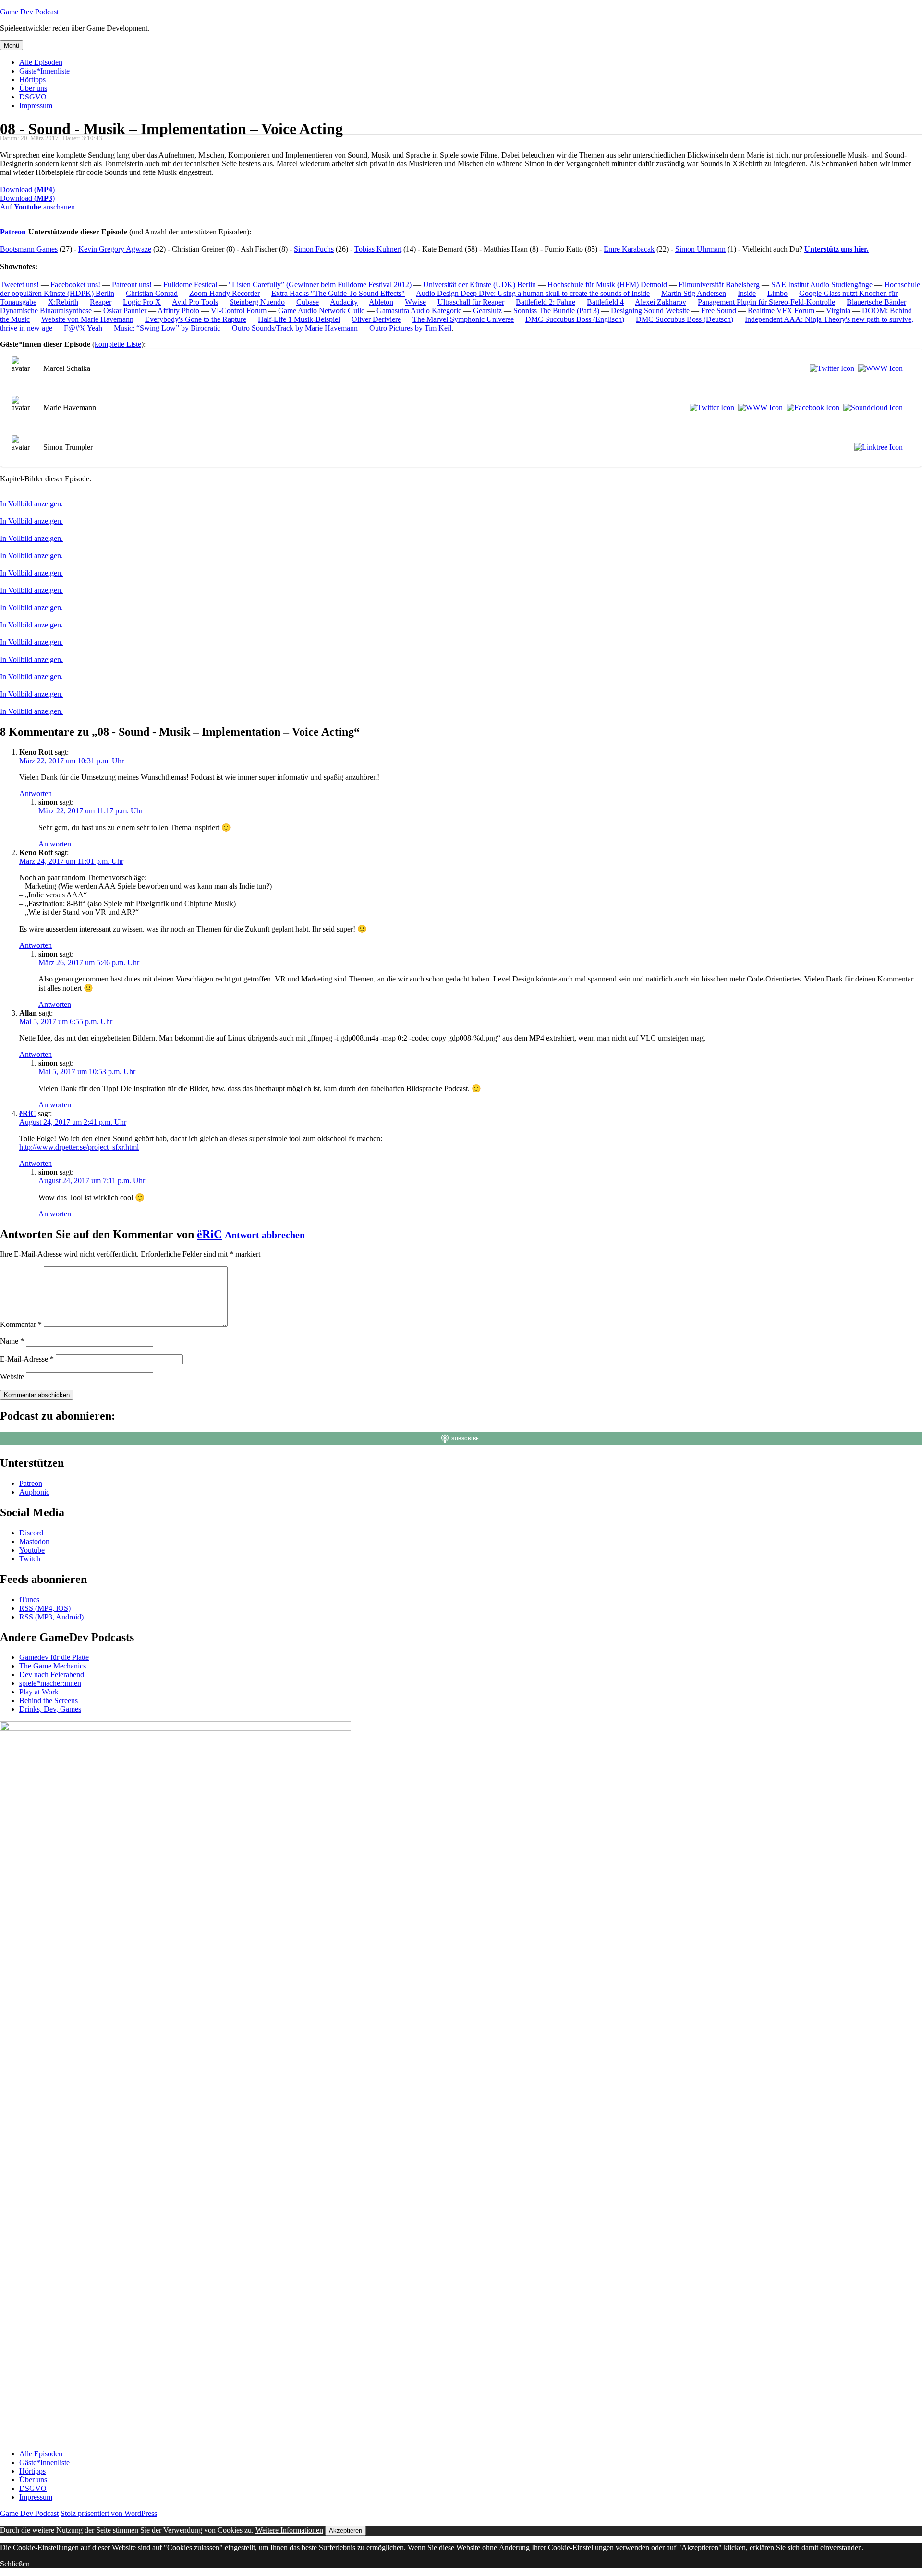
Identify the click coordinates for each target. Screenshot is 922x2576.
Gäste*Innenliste (44, 71)
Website (12, 1377)
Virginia (838, 311)
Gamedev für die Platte (54, 1657)
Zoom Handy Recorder (224, 293)
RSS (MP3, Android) (51, 1617)
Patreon (13, 232)
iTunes (29, 1600)
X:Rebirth (63, 302)
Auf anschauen (37, 207)
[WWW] (879, 368)
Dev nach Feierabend (52, 1674)
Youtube (32, 1550)
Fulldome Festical (190, 285)
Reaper (101, 302)
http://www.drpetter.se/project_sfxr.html (79, 1147)
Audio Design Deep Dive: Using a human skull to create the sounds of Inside (533, 293)
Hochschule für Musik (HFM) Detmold (607, 285)
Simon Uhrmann (700, 249)
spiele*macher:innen (50, 1683)
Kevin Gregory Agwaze (115, 249)
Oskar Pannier (125, 311)
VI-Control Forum (239, 311)
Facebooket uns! (75, 285)
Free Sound (719, 311)
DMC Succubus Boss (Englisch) (575, 319)
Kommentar (21, 1324)
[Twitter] (830, 368)
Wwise (415, 302)
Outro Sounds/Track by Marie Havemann (295, 328)
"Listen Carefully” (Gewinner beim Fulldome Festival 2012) (320, 285)
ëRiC (28, 1113)
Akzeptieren (346, 2531)
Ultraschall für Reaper (471, 302)
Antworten (36, 793)
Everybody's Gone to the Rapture (196, 319)
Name (12, 1341)
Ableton (381, 302)
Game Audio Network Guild (321, 311)
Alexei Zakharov (661, 302)
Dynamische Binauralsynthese (46, 311)
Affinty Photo (178, 311)
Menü (12, 45)
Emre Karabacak (629, 249)
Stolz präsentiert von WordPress (109, 2513)
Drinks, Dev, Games (50, 1709)
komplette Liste (118, 344)
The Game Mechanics (53, 1666)
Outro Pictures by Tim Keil (410, 328)
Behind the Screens (49, 1700)
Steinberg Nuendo (257, 302)
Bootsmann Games (29, 249)
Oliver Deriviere (376, 319)
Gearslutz (487, 311)
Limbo (777, 293)
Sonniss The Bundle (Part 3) (556, 311)
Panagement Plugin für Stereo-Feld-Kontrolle (766, 302)
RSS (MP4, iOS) (45, 1608)
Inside (747, 293)
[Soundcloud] (871, 408)
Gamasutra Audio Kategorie (419, 311)
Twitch (30, 1559)
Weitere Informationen (289, 2530)
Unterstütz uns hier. (837, 249)
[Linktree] (877, 447)
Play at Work (39, 1692)
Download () (27, 190)
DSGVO (33, 97)
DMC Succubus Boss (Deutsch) (685, 319)
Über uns (33, 88)
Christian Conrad (152, 293)
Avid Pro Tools (195, 302)
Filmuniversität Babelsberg (719, 285)
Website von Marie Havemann (87, 319)
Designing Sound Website (650, 311)
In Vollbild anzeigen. (31, 504)
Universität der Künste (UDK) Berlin (479, 285)
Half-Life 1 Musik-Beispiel (299, 319)
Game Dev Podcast (29, 12)
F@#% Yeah (83, 328)
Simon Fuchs (314, 249)
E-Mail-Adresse (27, 1359)
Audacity (344, 302)
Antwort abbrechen (265, 1235)
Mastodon (34, 1541)
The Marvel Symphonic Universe (463, 319)
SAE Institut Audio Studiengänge (822, 285)
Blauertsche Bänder (876, 302)
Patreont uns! (132, 285)
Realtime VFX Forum (781, 311)
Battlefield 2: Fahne (546, 302)
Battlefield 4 (605, 302)
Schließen (15, 2564)
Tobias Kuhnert (378, 249)
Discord (31, 1533)
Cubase (308, 302)
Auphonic (34, 1492)
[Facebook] (811, 408)
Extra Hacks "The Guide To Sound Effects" (338, 293)
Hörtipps (32, 80)
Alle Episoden (41, 62)
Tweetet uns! (19, 285)
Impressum (36, 105)
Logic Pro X (142, 302)
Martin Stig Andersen (694, 293)
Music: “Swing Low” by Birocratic (167, 328)
